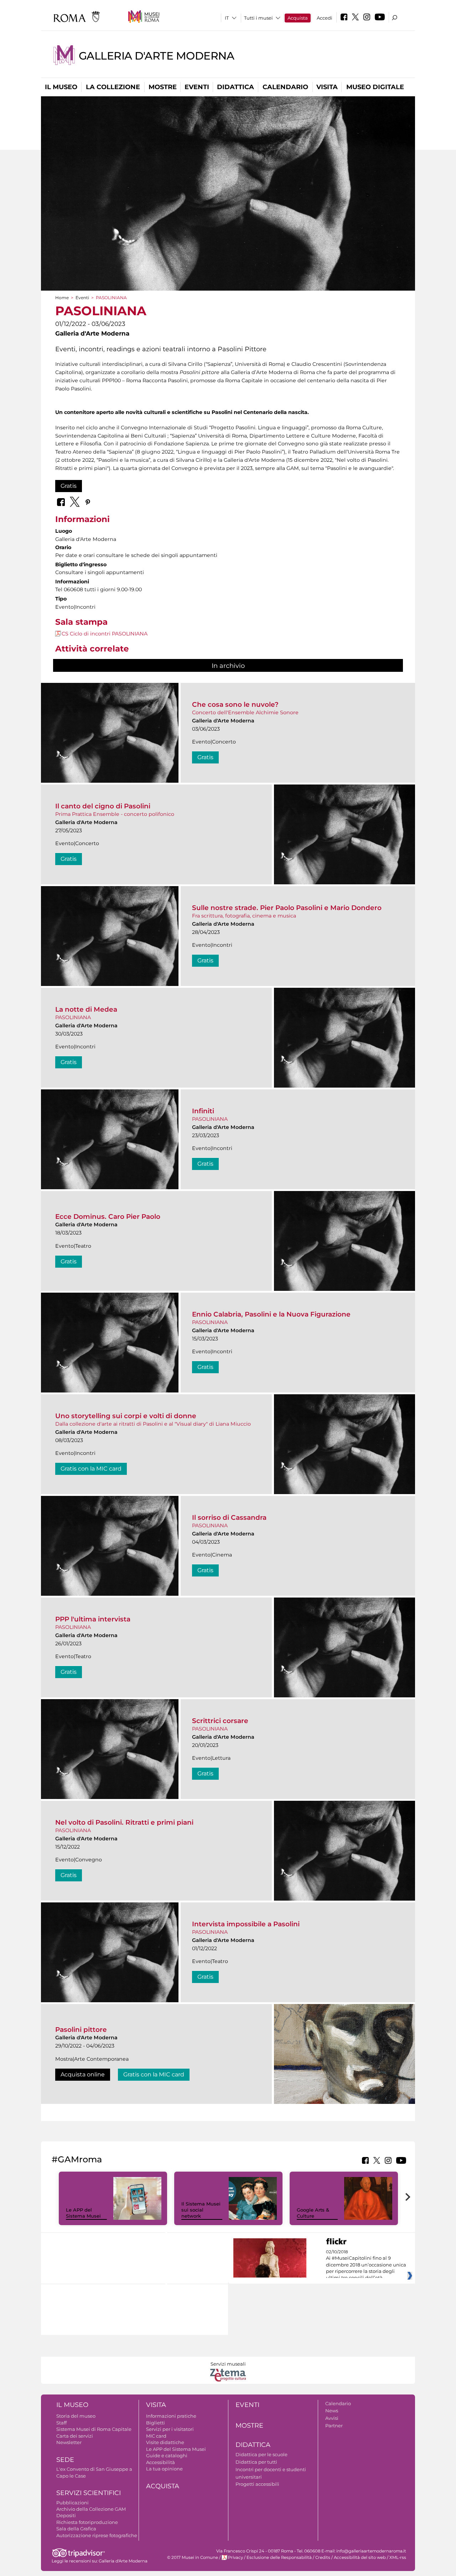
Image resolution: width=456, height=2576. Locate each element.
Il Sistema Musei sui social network (201, 2210)
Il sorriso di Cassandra (229, 1517)
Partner (334, 2426)
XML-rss (398, 2557)
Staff (61, 2423)
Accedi (325, 18)
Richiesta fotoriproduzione (87, 2522)
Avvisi (332, 2418)
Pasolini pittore (81, 2030)
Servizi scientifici (89, 2493)
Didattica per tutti (256, 2462)
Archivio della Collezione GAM (91, 2509)
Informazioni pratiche (171, 2416)
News (332, 2411)
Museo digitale (375, 87)
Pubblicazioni (72, 2503)
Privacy (235, 2557)
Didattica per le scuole (261, 2454)
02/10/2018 (366, 2265)
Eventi (197, 87)
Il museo (61, 87)
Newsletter (69, 2442)
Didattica (235, 87)
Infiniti (203, 1111)
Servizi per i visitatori (170, 2429)
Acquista (298, 18)
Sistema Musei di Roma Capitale (94, 2429)
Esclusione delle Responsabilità (279, 2557)
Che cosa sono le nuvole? (235, 704)
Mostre (163, 87)
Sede (65, 2460)
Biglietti (156, 2423)
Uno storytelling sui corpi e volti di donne (126, 1416)
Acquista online (83, 2074)
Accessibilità (160, 2462)
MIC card (156, 2436)
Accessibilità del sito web (360, 2557)
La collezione (113, 87)
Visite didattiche (165, 2442)
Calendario (285, 87)
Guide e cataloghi (167, 2455)
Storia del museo (76, 2416)
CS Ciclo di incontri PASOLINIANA (105, 634)
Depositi (66, 2515)
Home (62, 298)
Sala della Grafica (76, 2529)
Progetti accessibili (257, 2484)
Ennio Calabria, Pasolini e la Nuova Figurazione (271, 1314)
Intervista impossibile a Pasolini (246, 1924)
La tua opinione (164, 2469)
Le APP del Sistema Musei (83, 2213)
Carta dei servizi (75, 2436)
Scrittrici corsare (220, 1721)
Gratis (69, 486)
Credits (323, 2557)
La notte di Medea (86, 1009)
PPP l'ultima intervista (93, 1619)
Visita (327, 87)
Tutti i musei (258, 18)
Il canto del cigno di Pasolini (103, 806)
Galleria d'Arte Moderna (156, 56)
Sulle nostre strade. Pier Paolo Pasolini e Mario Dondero (287, 908)
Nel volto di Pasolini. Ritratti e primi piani (124, 1822)
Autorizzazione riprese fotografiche (97, 2535)
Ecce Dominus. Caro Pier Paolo (108, 1217)
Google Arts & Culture (313, 2213)
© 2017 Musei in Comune (193, 2557)
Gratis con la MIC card (91, 1469)
